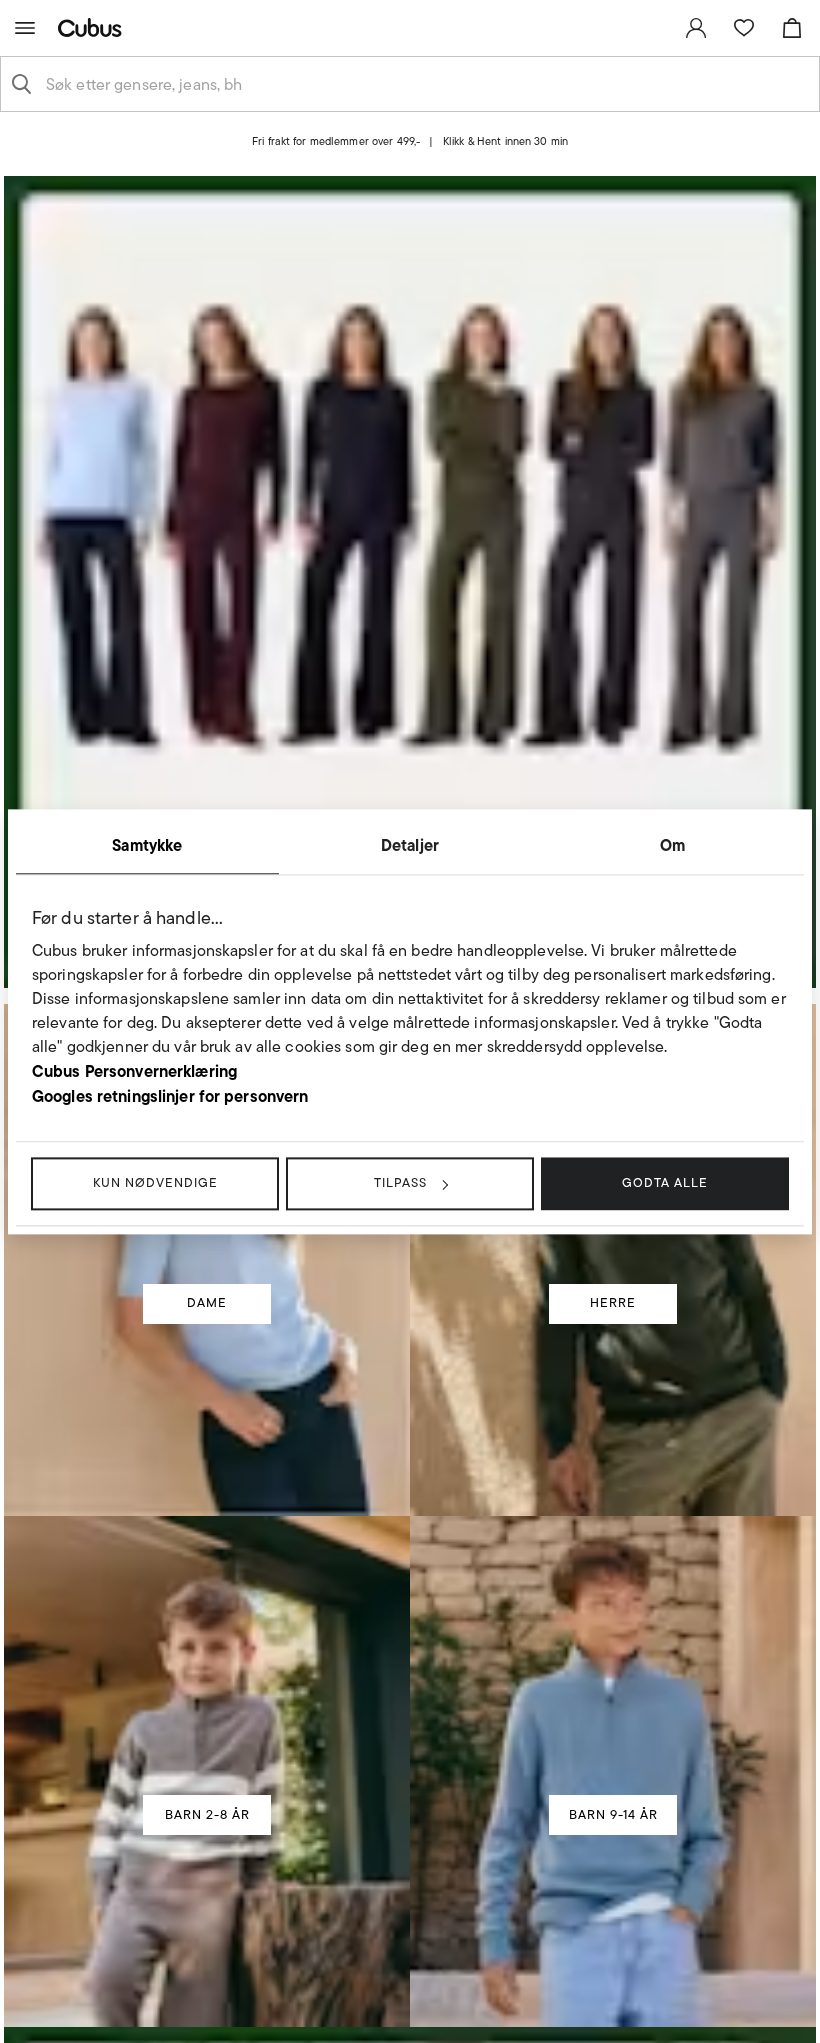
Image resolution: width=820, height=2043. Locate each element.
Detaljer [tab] (410, 845)
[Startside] (94, 27)
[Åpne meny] (25, 28)
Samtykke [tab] (147, 845)
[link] (696, 28)
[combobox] (426, 84)
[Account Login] (392, 158)
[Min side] (696, 28)
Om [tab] (672, 845)
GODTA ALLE (665, 1182)
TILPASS (400, 1182)
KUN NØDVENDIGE (155, 1182)
